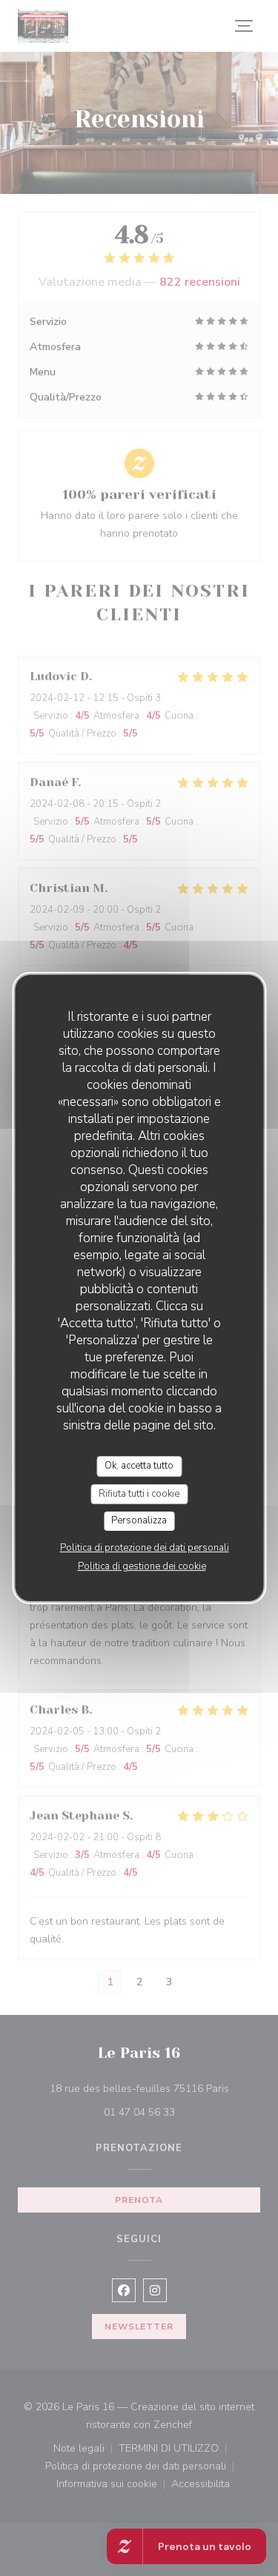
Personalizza (139, 1520)
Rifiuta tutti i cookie (139, 1494)
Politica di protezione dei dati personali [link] (145, 1548)
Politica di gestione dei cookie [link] (142, 1566)
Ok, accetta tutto (139, 1466)
